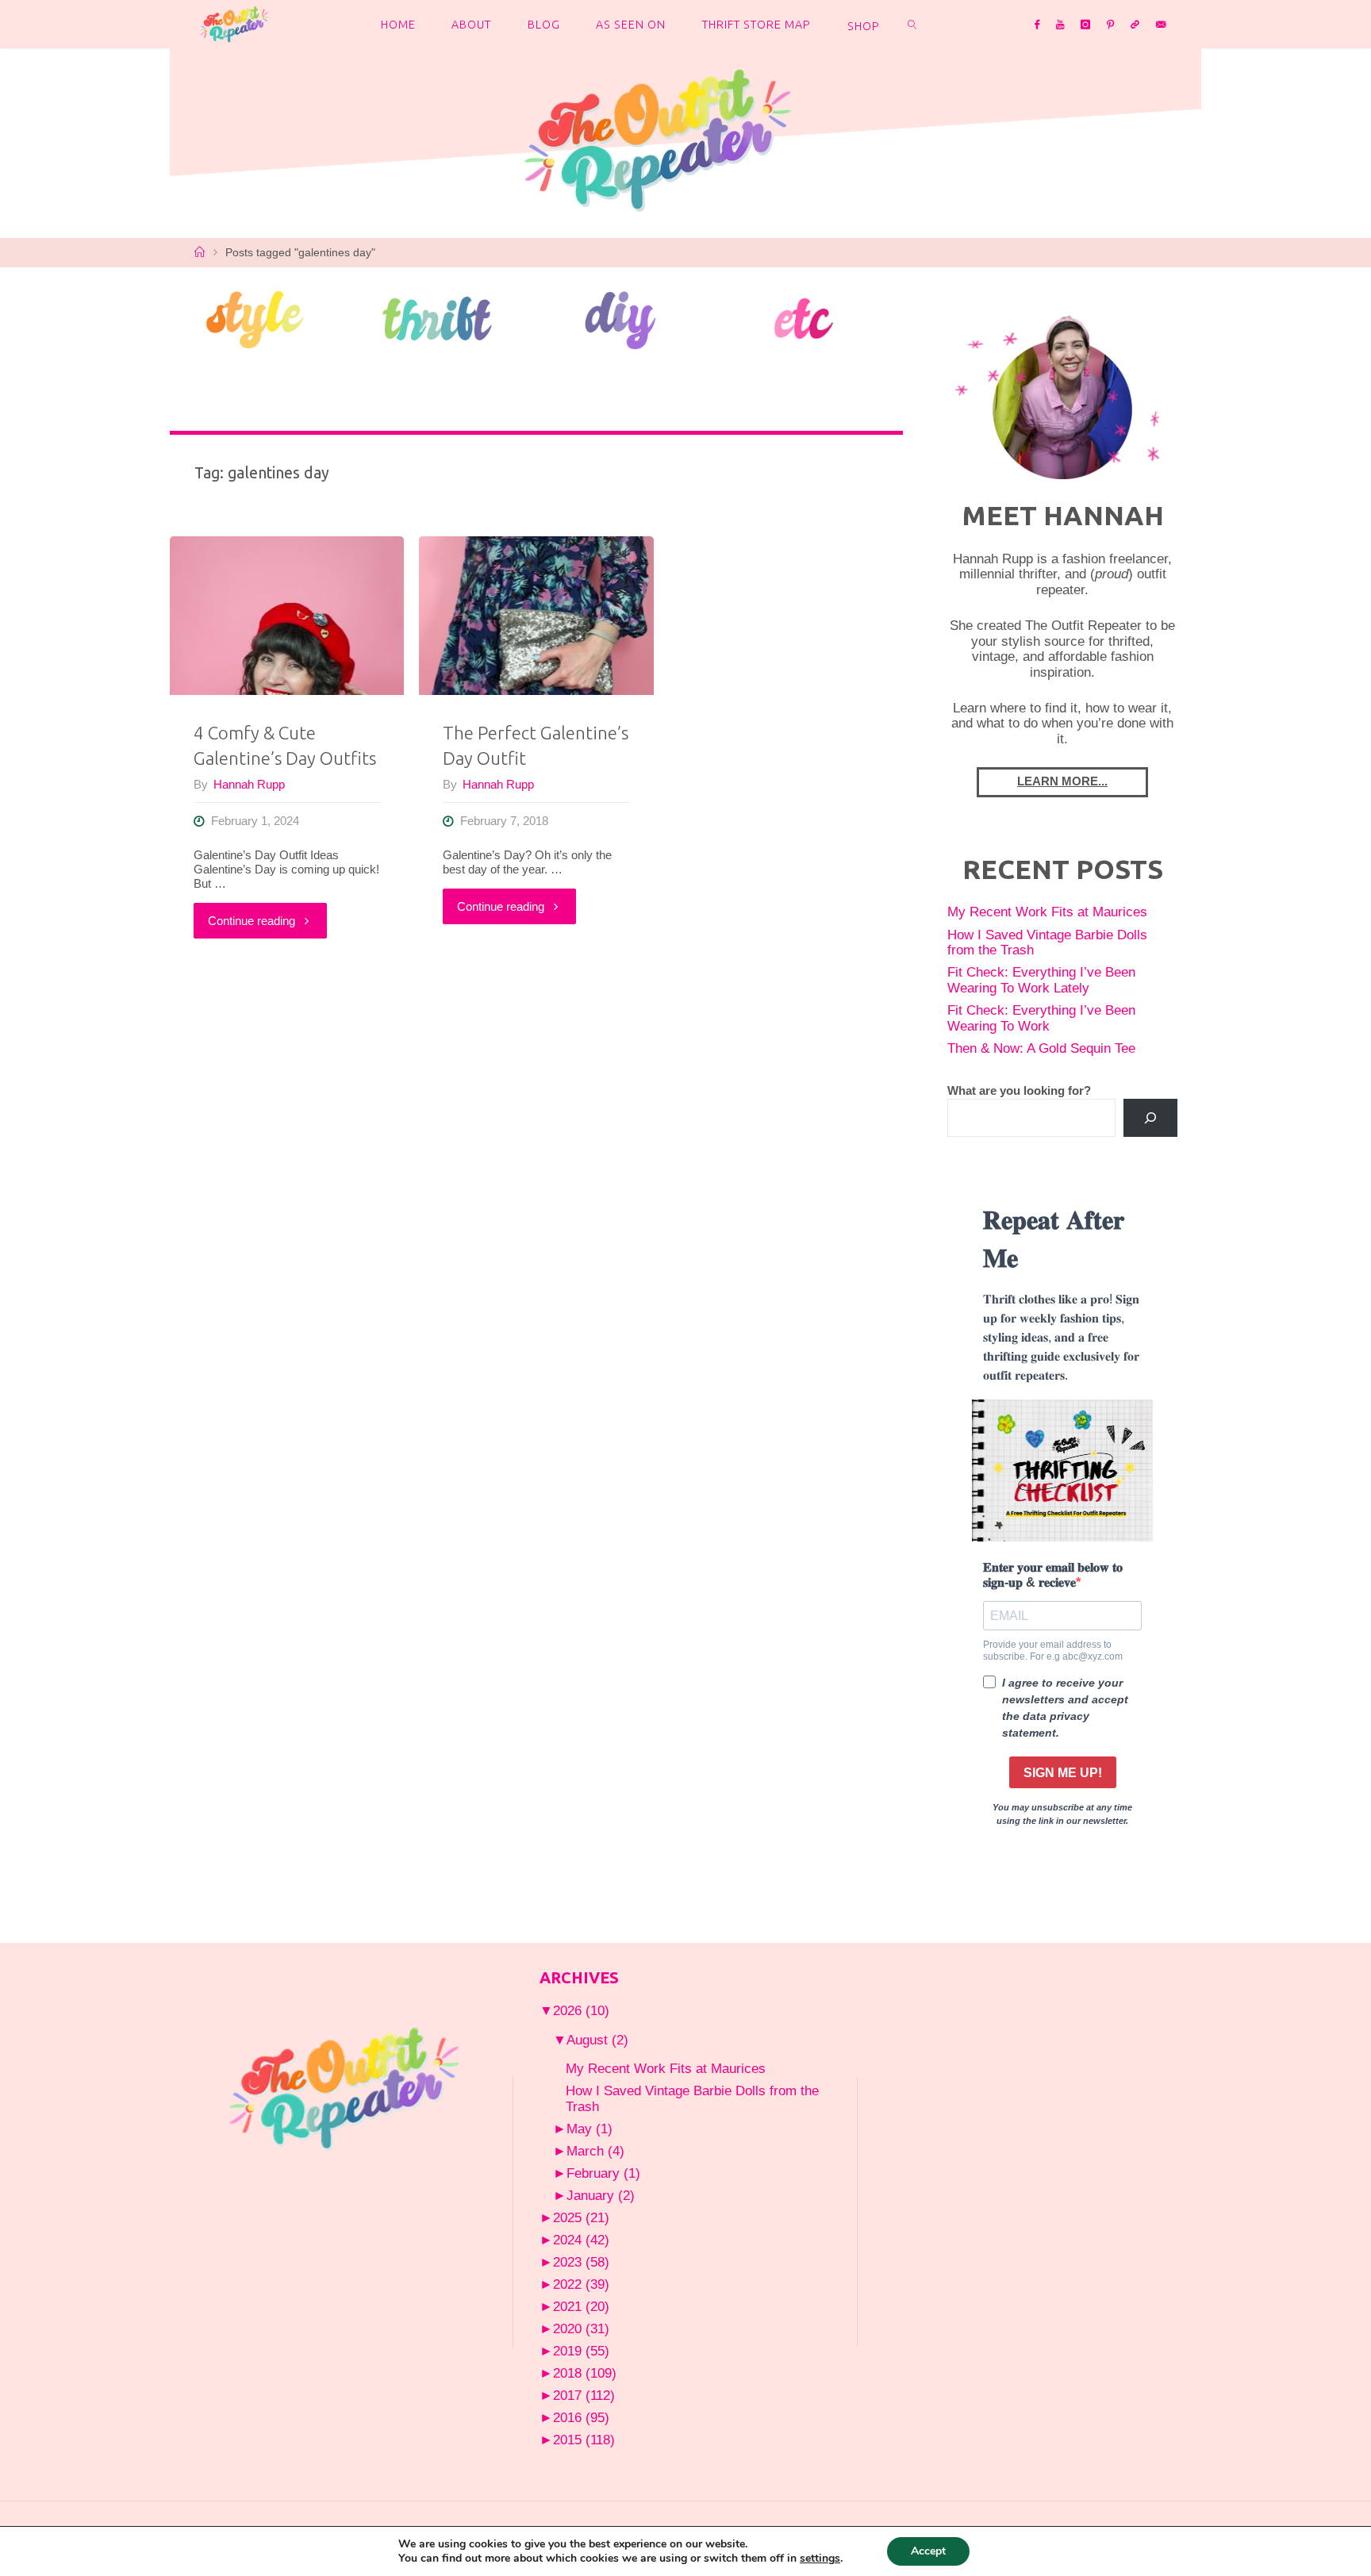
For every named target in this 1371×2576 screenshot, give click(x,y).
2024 (581, 2240)
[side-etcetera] (804, 318)
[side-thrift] (438, 318)
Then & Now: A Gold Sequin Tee (1041, 1048)
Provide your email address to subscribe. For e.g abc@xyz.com (1053, 1650)
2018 (585, 2373)
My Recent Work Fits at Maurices (1047, 912)
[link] (912, 24)
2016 (581, 2417)
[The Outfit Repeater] (234, 23)
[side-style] (254, 318)
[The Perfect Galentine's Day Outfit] (536, 616)
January (601, 2195)
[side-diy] (621, 319)
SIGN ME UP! (1063, 1773)
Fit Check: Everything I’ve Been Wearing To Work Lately (1041, 980)
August (597, 2040)
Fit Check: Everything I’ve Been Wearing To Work (1041, 1018)
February (603, 2173)
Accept (928, 2551)
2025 (581, 2217)
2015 (584, 2440)
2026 (581, 2010)
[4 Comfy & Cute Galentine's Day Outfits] (287, 616)
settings (820, 2559)
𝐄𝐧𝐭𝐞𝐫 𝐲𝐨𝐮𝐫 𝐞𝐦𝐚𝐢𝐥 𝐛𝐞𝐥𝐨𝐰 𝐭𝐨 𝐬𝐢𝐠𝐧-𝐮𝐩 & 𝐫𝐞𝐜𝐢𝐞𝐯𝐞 (1053, 1575)
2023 (581, 2262)
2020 (581, 2328)
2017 (584, 2395)
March (595, 2151)
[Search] (1150, 1118)
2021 (581, 2306)
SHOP (864, 26)
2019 (581, 2351)
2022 (581, 2284)
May (589, 2129)
